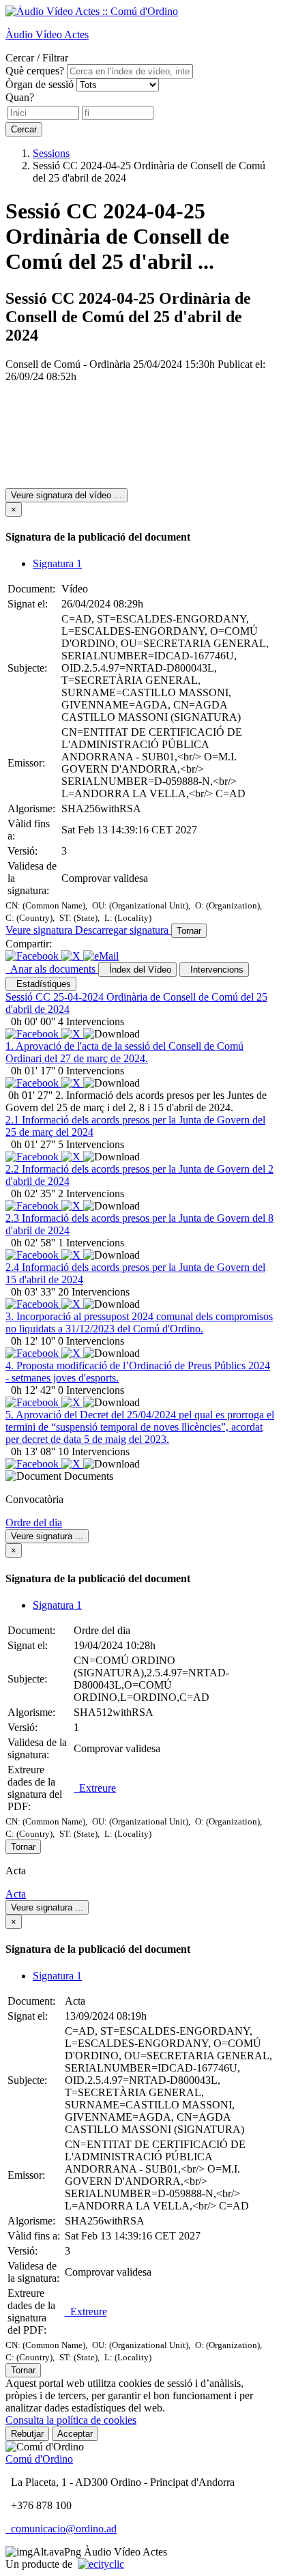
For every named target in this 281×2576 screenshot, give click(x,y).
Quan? (20, 97)
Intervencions (214, 970)
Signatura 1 (57, 563)
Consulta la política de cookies (71, 2420)
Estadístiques (41, 984)
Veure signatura (40, 930)
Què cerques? (35, 71)
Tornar (189, 931)
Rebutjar (27, 2434)
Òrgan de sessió (40, 84)
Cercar (24, 129)
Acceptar (75, 2434)
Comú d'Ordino (39, 2459)
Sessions (51, 153)
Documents (89, 1476)
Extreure (95, 1788)
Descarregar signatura (123, 930)
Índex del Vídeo (137, 970)
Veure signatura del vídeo (66, 495)
